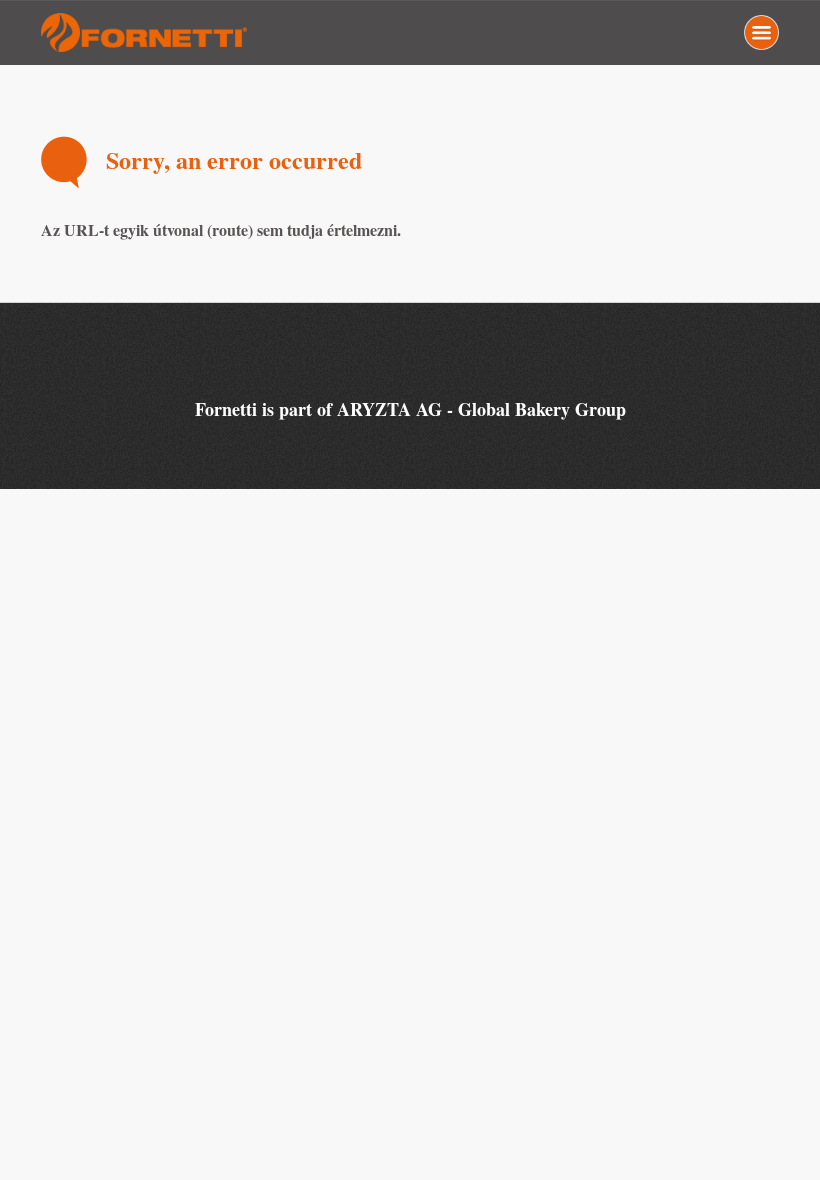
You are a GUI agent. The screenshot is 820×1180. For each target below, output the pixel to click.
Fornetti (147, 32)
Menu (761, 32)
